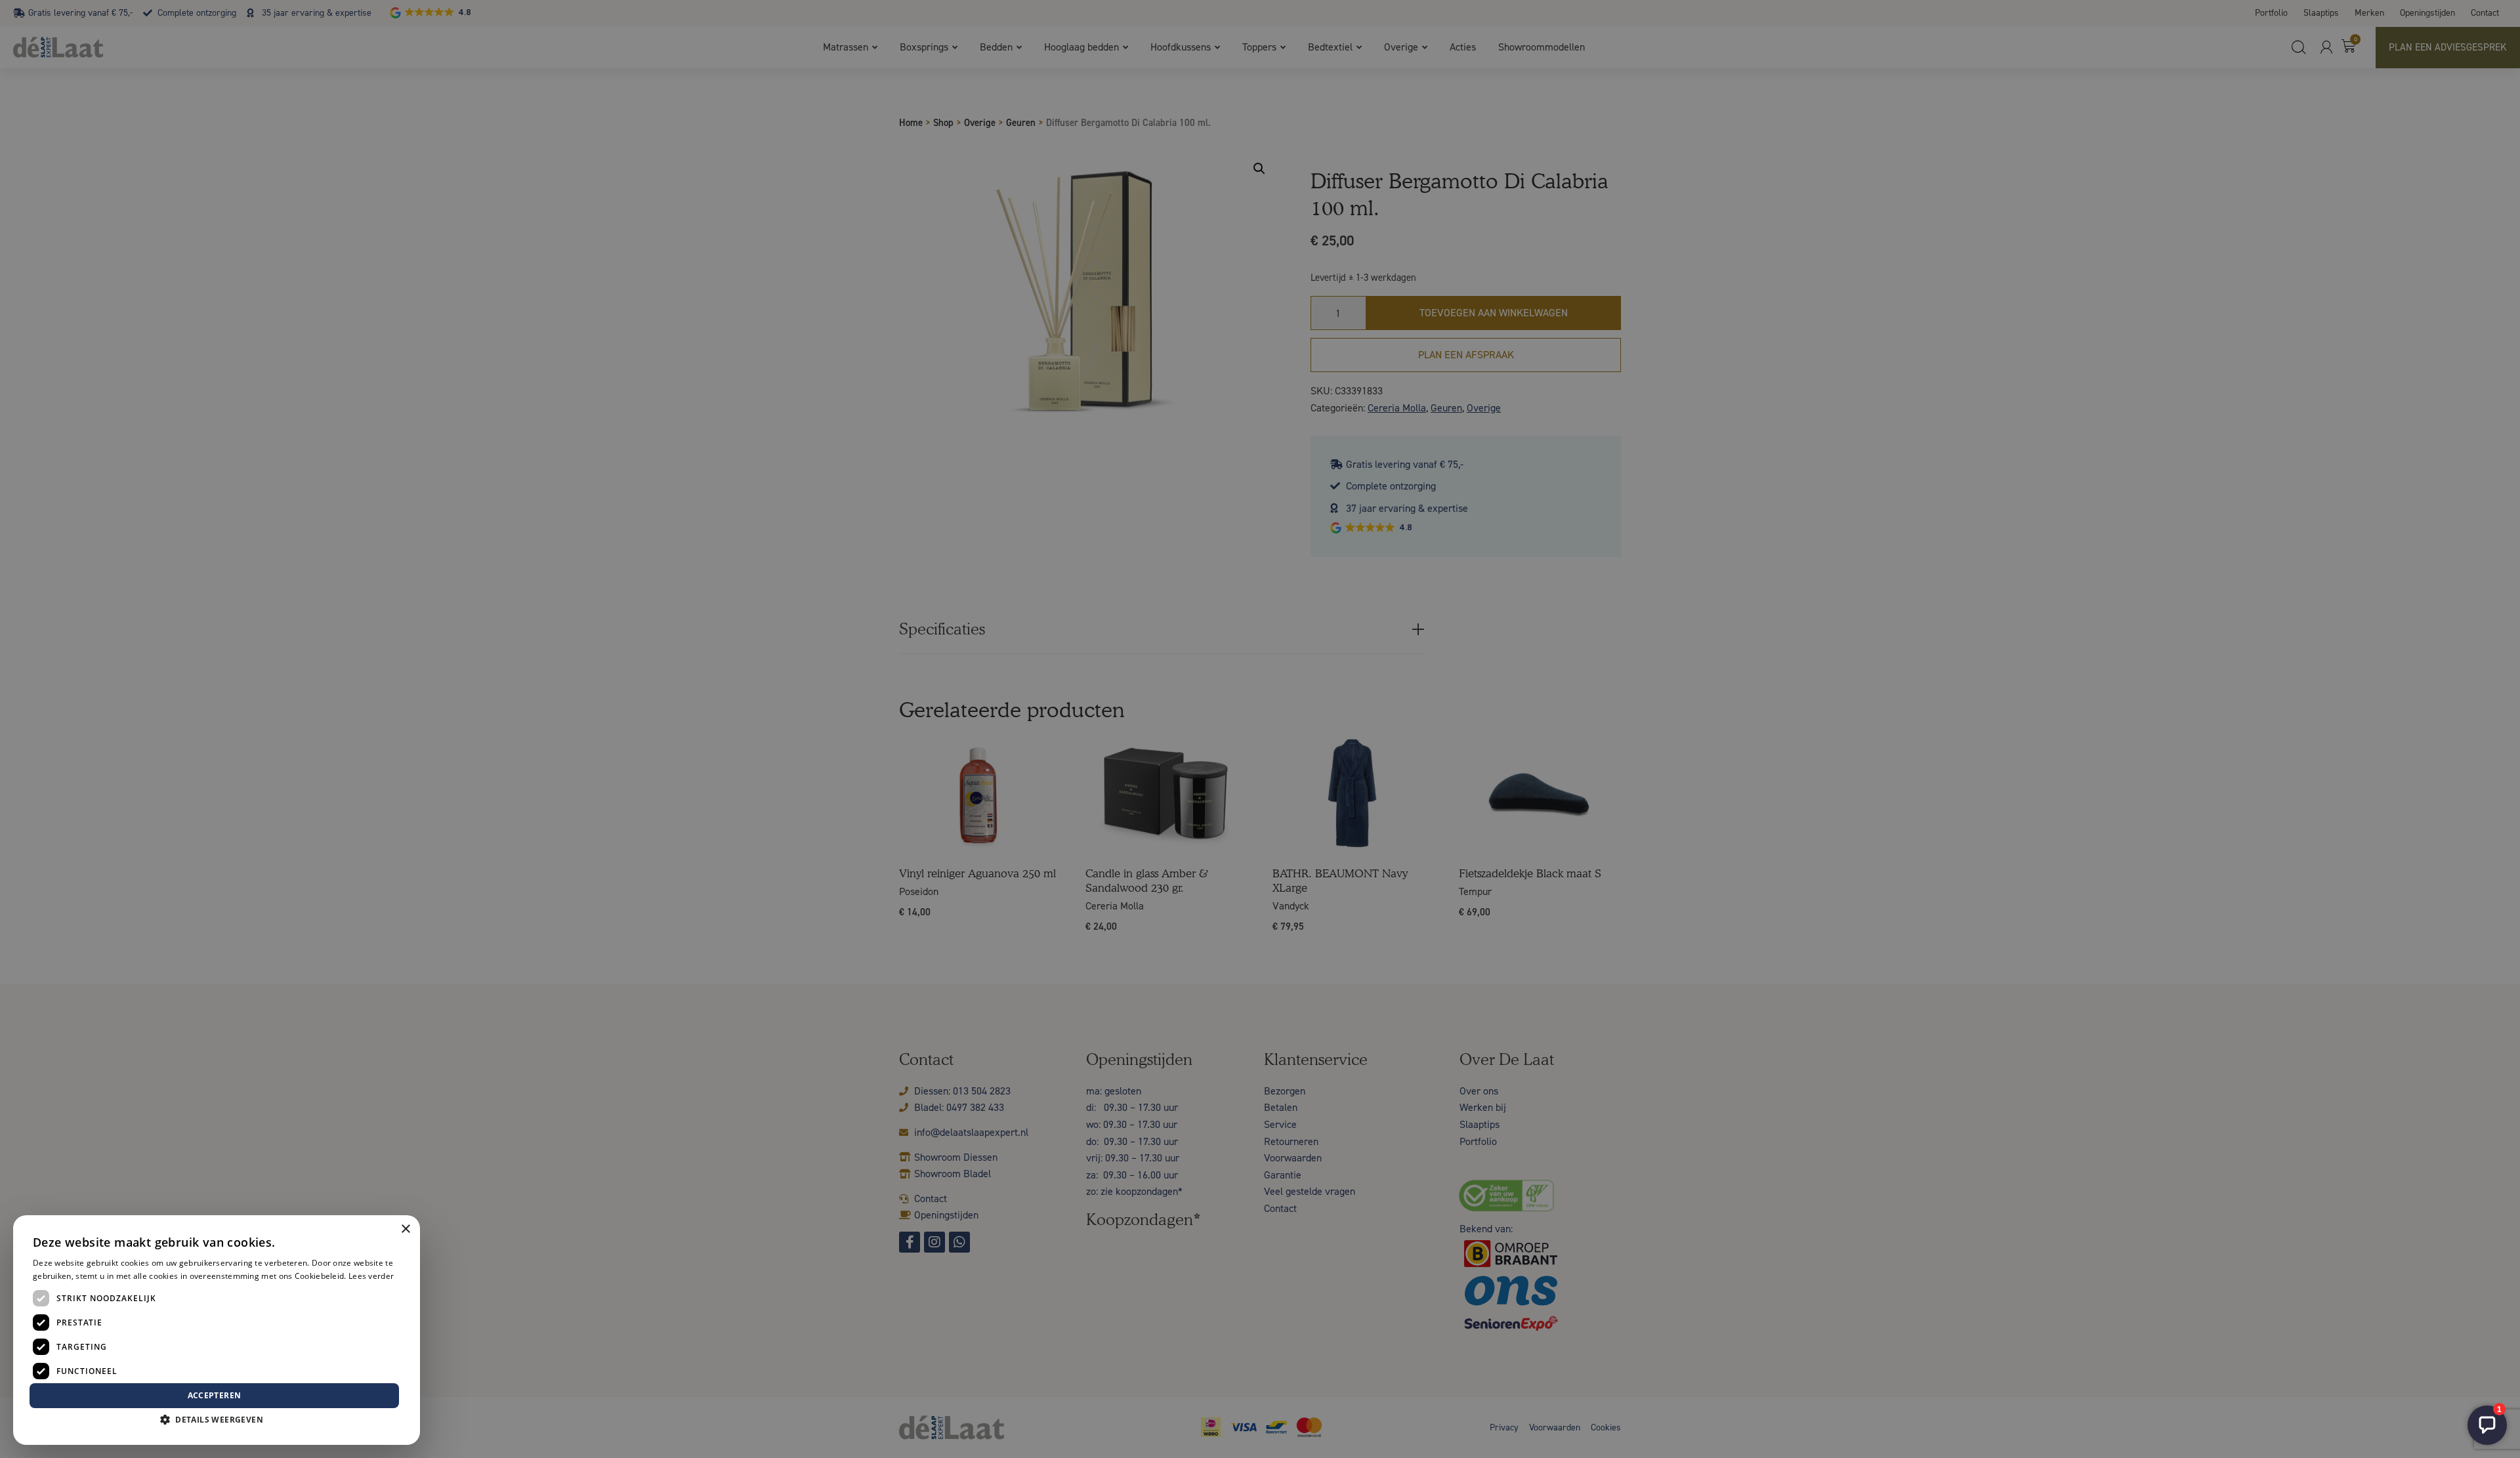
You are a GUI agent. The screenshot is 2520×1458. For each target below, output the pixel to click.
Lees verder (371, 1276)
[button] (217, 1420)
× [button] (405, 1229)
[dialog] (1260, 729)
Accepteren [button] (215, 1395)
